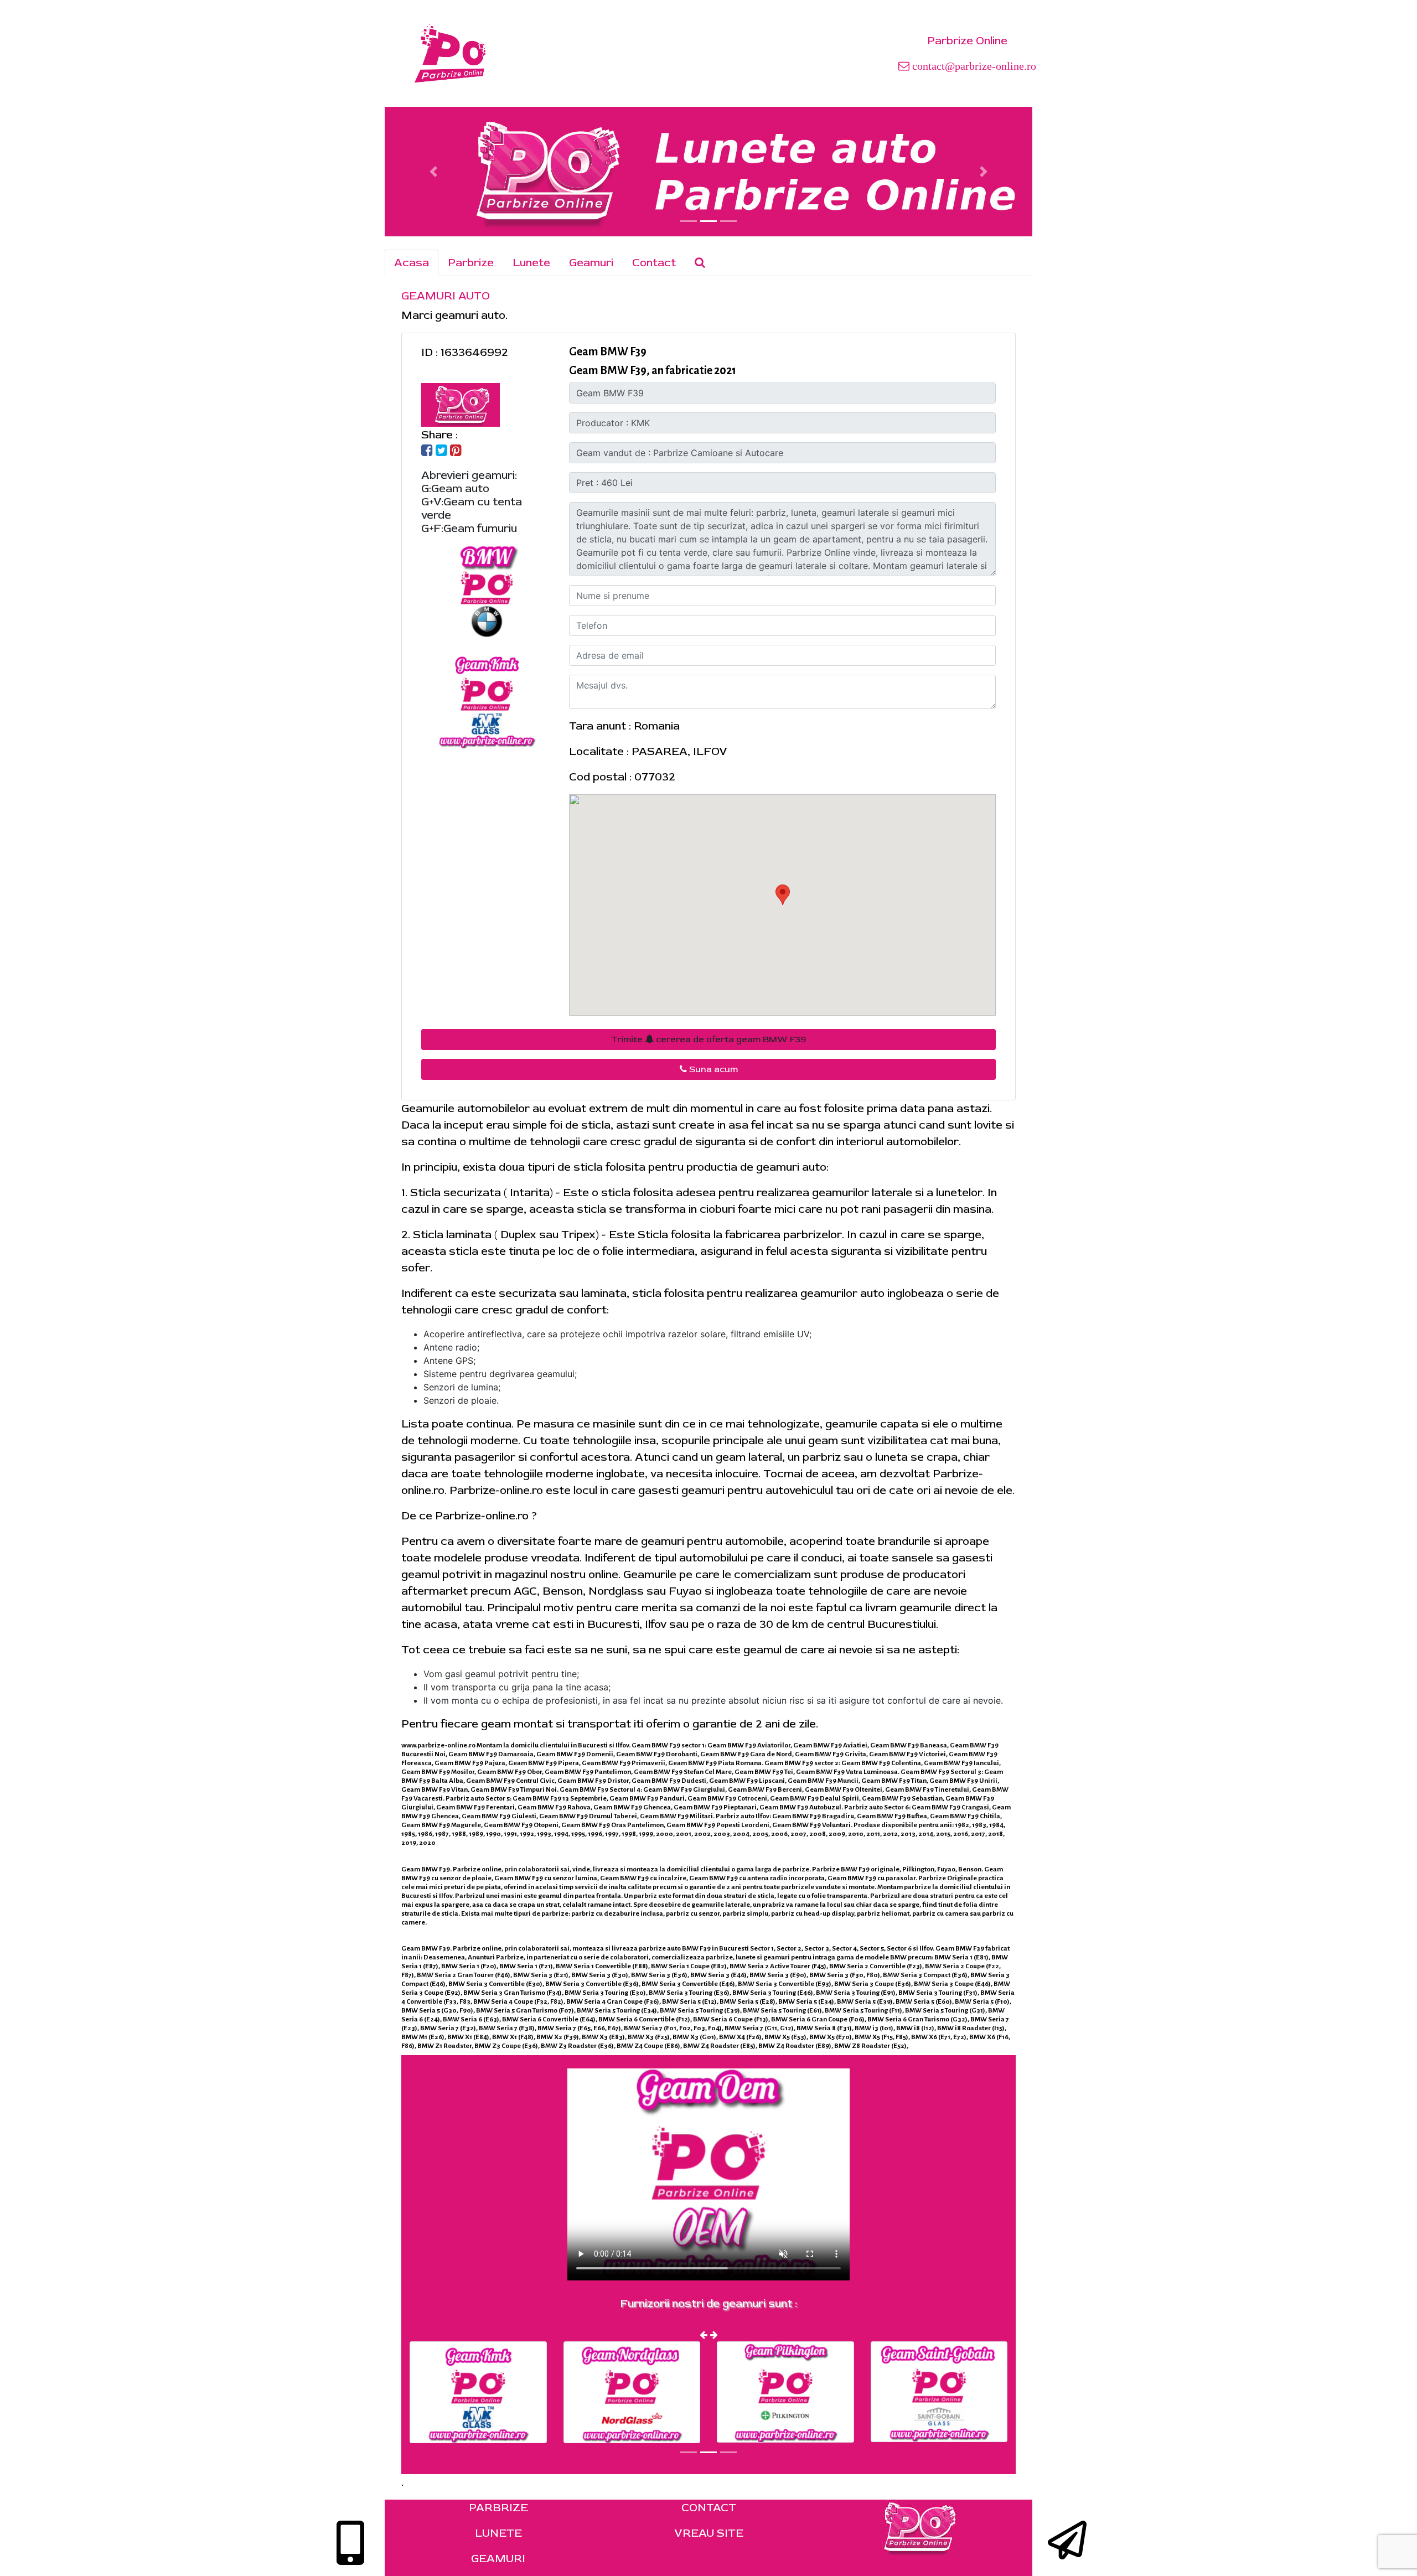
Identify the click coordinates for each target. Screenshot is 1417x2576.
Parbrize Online (967, 41)
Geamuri (591, 263)
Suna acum (712, 1069)
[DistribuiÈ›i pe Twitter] (441, 451)
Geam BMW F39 (608, 351)
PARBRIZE (498, 2508)
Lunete (531, 263)
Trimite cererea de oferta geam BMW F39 (708, 1039)
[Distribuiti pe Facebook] (427, 451)
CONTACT (709, 2508)
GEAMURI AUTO (446, 296)
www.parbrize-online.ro (438, 1745)
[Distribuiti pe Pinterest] (456, 451)
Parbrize (471, 263)
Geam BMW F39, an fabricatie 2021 (653, 370)
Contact (654, 263)
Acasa (412, 263)
